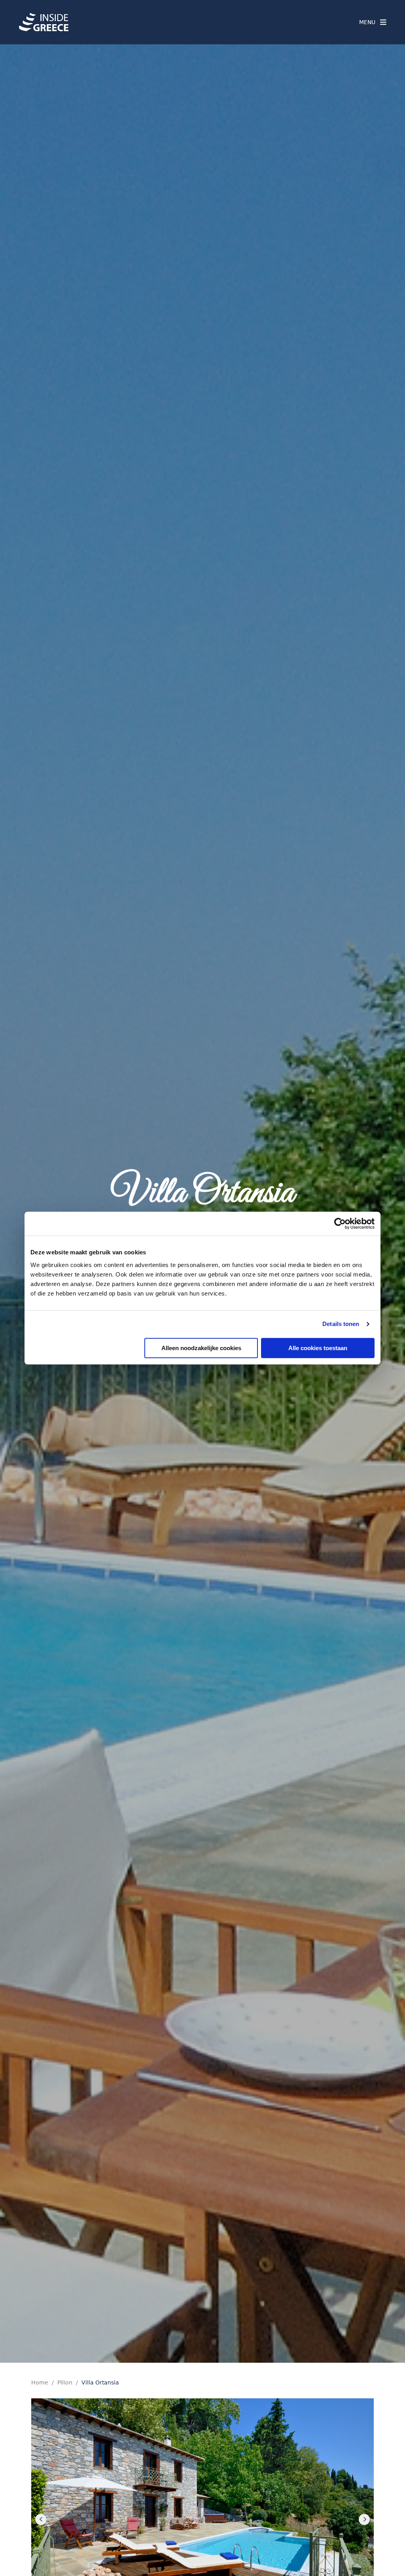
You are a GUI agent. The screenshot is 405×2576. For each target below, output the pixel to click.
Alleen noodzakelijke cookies (201, 1348)
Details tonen (341, 1324)
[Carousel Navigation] (202, 2519)
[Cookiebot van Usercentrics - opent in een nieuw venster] (340, 1224)
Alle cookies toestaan (318, 1348)
